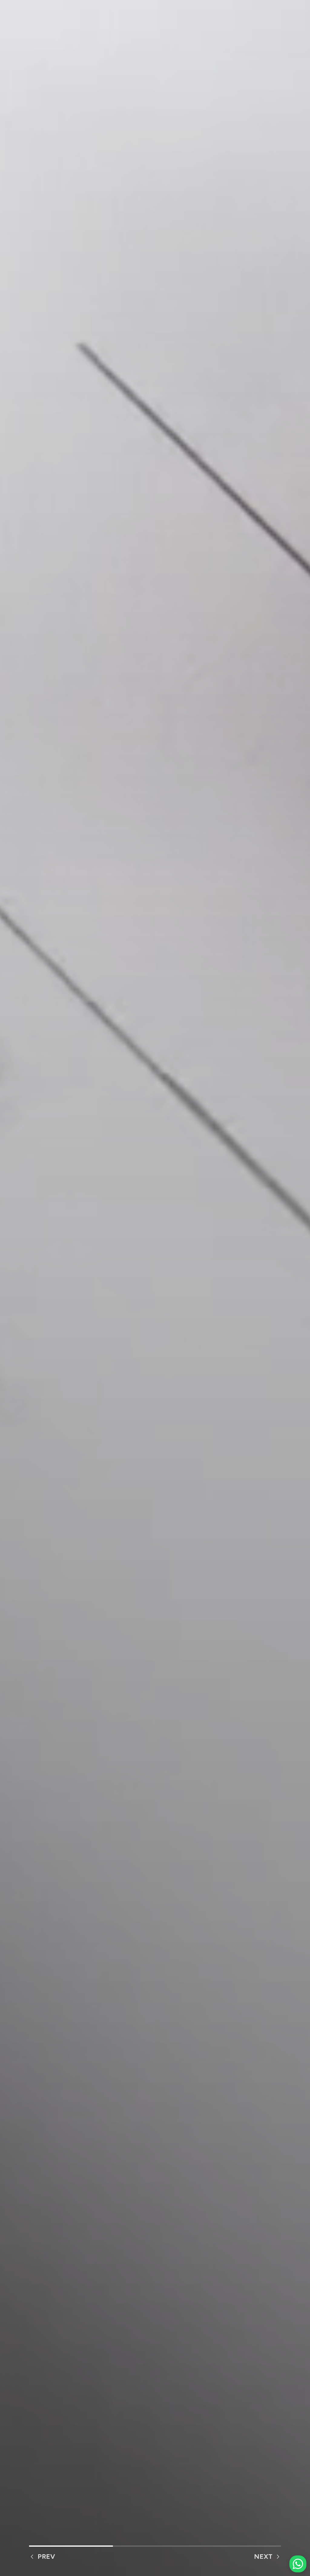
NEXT (263, 2556)
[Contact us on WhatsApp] (298, 2564)
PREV (46, 2556)
